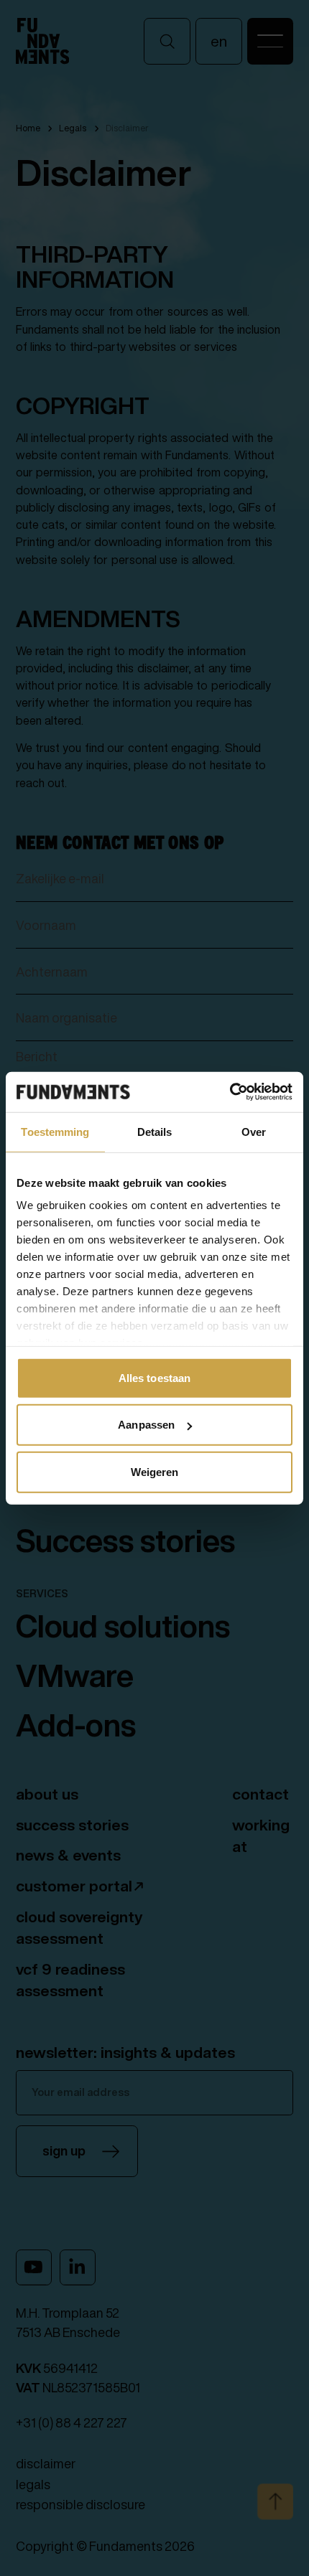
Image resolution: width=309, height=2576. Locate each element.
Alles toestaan (154, 1377)
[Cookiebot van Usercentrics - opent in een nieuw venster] (230, 1092)
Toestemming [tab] (55, 1131)
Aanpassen (146, 1425)
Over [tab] (254, 1131)
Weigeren (155, 1471)
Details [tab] (155, 1131)
